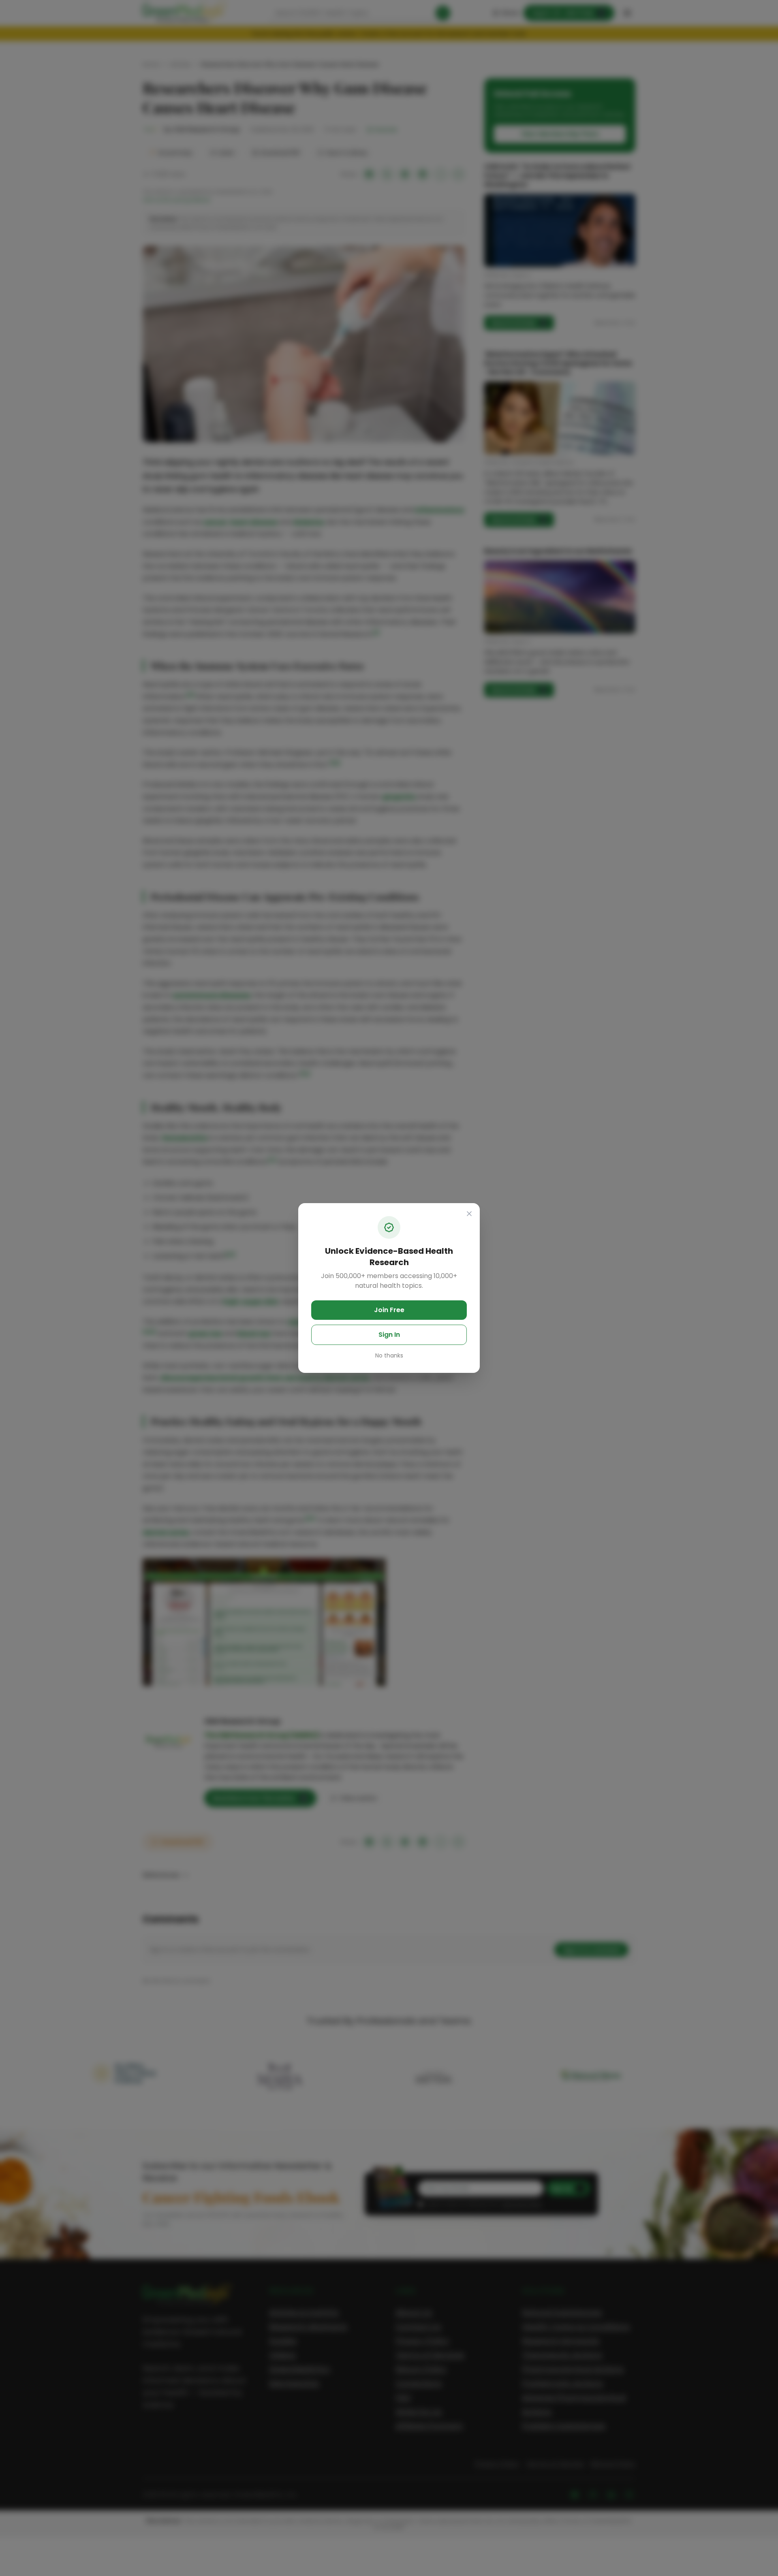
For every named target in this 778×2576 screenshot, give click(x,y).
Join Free (389, 1310)
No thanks (389, 1355)
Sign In (389, 1335)
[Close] (469, 1214)
